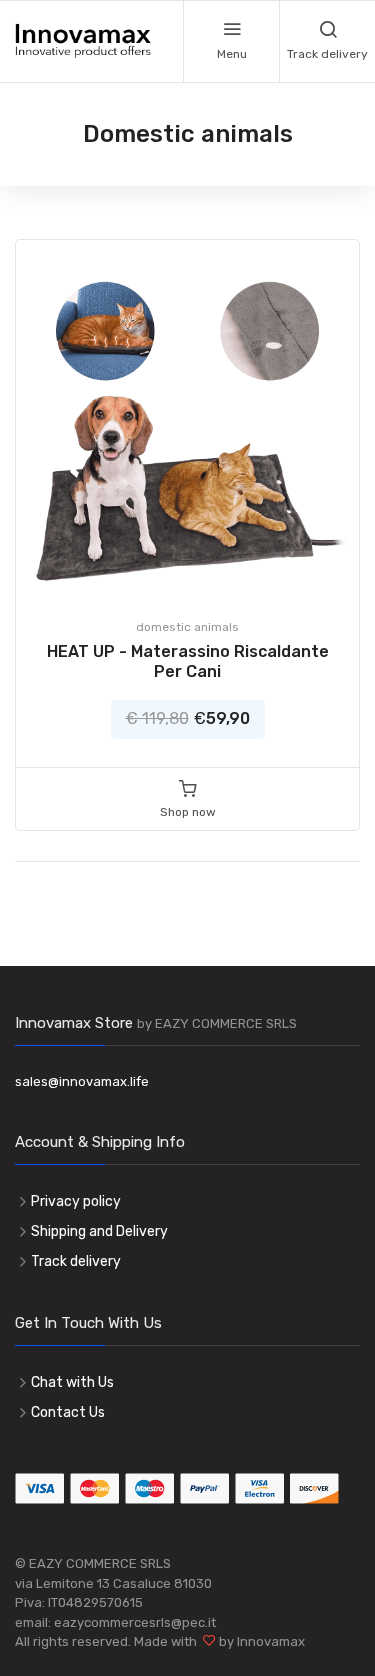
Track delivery (76, 1261)
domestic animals (187, 627)
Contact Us (68, 1412)
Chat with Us (72, 1382)
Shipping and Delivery (99, 1231)
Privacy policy (76, 1201)
